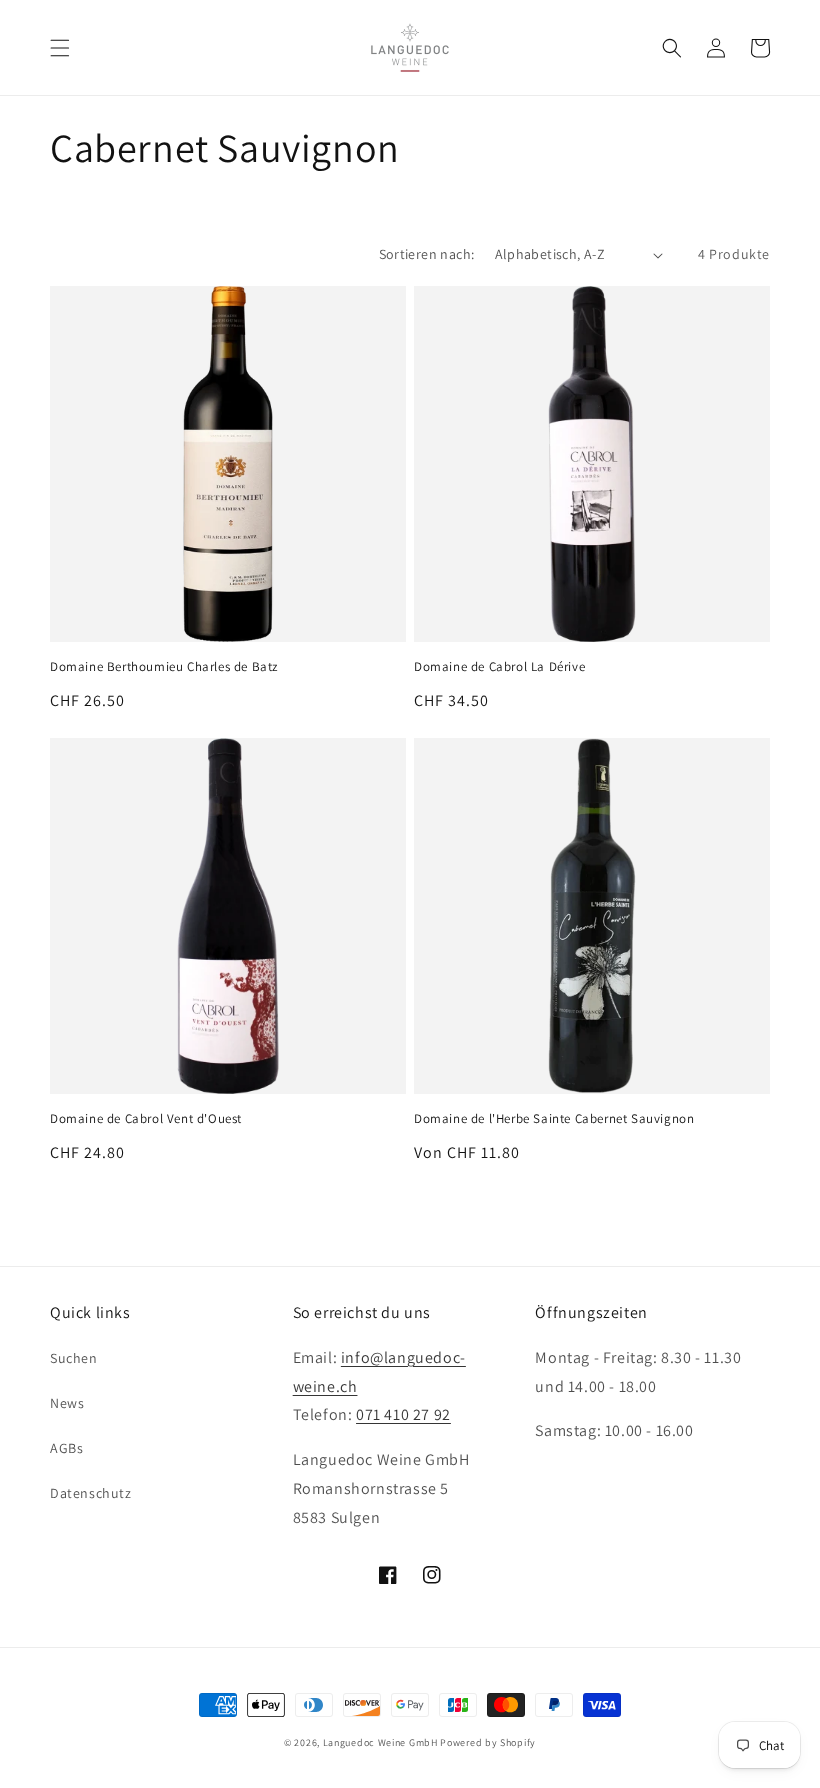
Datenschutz (91, 1493)
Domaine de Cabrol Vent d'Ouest (146, 1119)
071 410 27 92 (403, 1414)
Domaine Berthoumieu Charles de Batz (164, 667)
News (67, 1403)
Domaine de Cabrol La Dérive (499, 667)
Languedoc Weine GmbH (380, 1742)
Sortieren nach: (427, 254)
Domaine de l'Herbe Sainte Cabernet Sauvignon (554, 1119)
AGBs (66, 1448)
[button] (60, 48)
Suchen (74, 1358)
